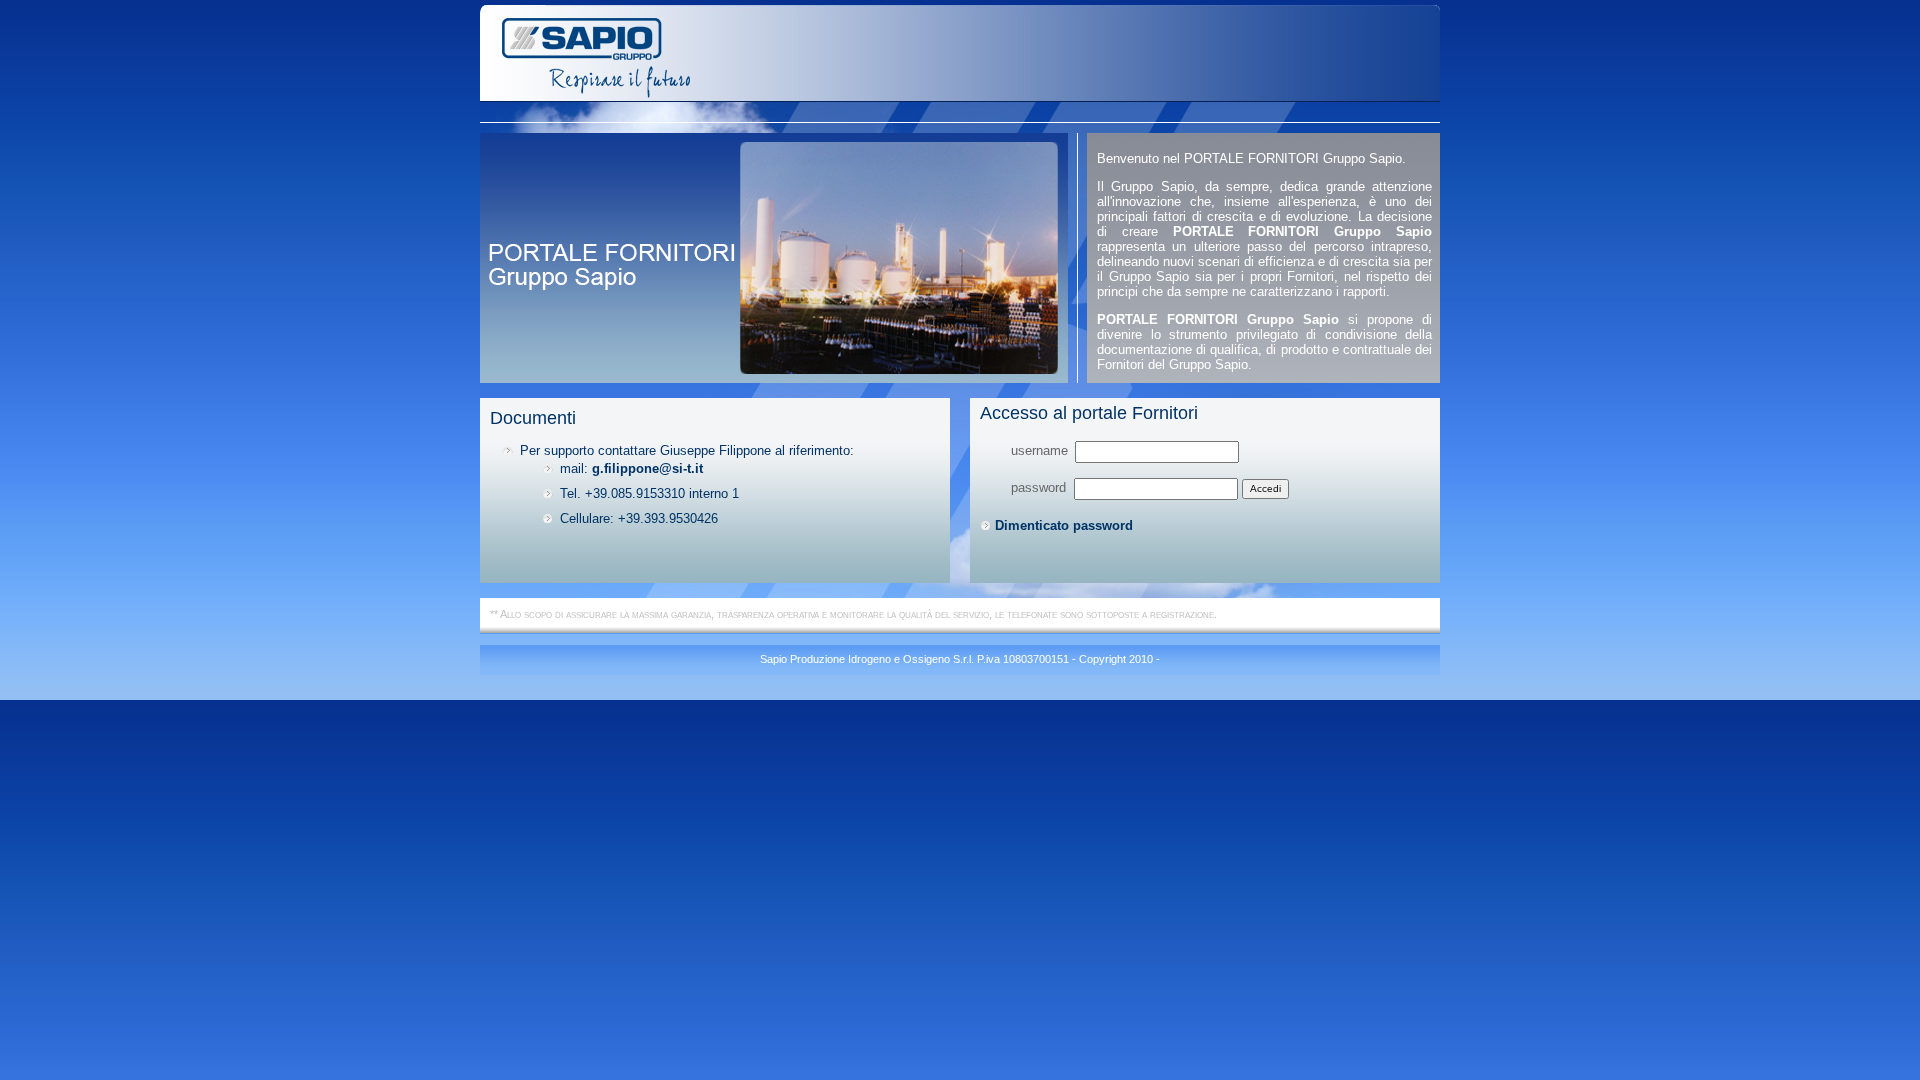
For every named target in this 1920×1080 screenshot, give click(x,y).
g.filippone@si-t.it (647, 468)
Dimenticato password (1064, 525)
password (1040, 487)
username (1039, 450)
